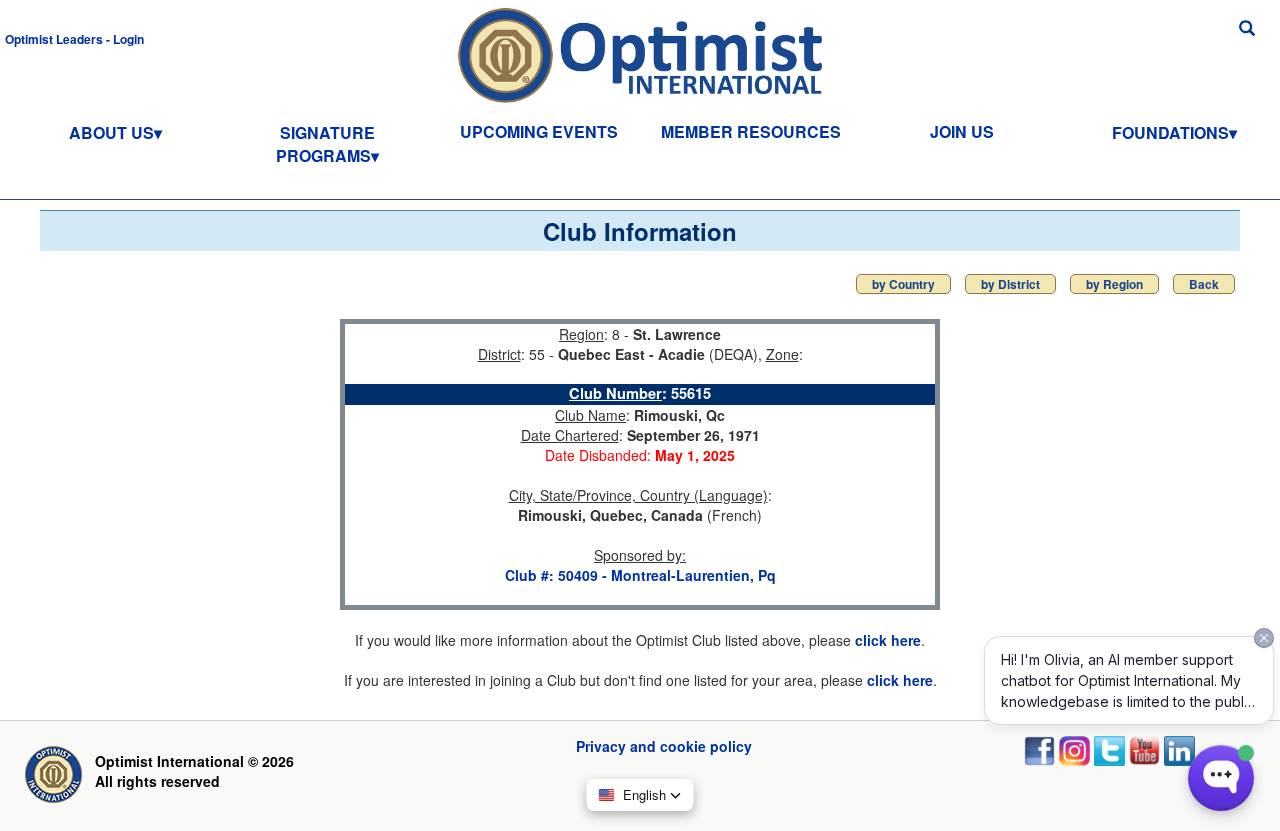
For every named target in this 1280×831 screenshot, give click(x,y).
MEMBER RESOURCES (751, 131)
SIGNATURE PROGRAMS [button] (325, 144)
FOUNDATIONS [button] (1170, 132)
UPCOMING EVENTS (539, 131)
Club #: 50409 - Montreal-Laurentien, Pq (640, 575)
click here (888, 640)
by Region (1114, 284)
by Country (903, 284)
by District (1010, 284)
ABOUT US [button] (111, 132)
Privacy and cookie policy (664, 746)
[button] (74, 38)
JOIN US (962, 131)
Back (1204, 284)
